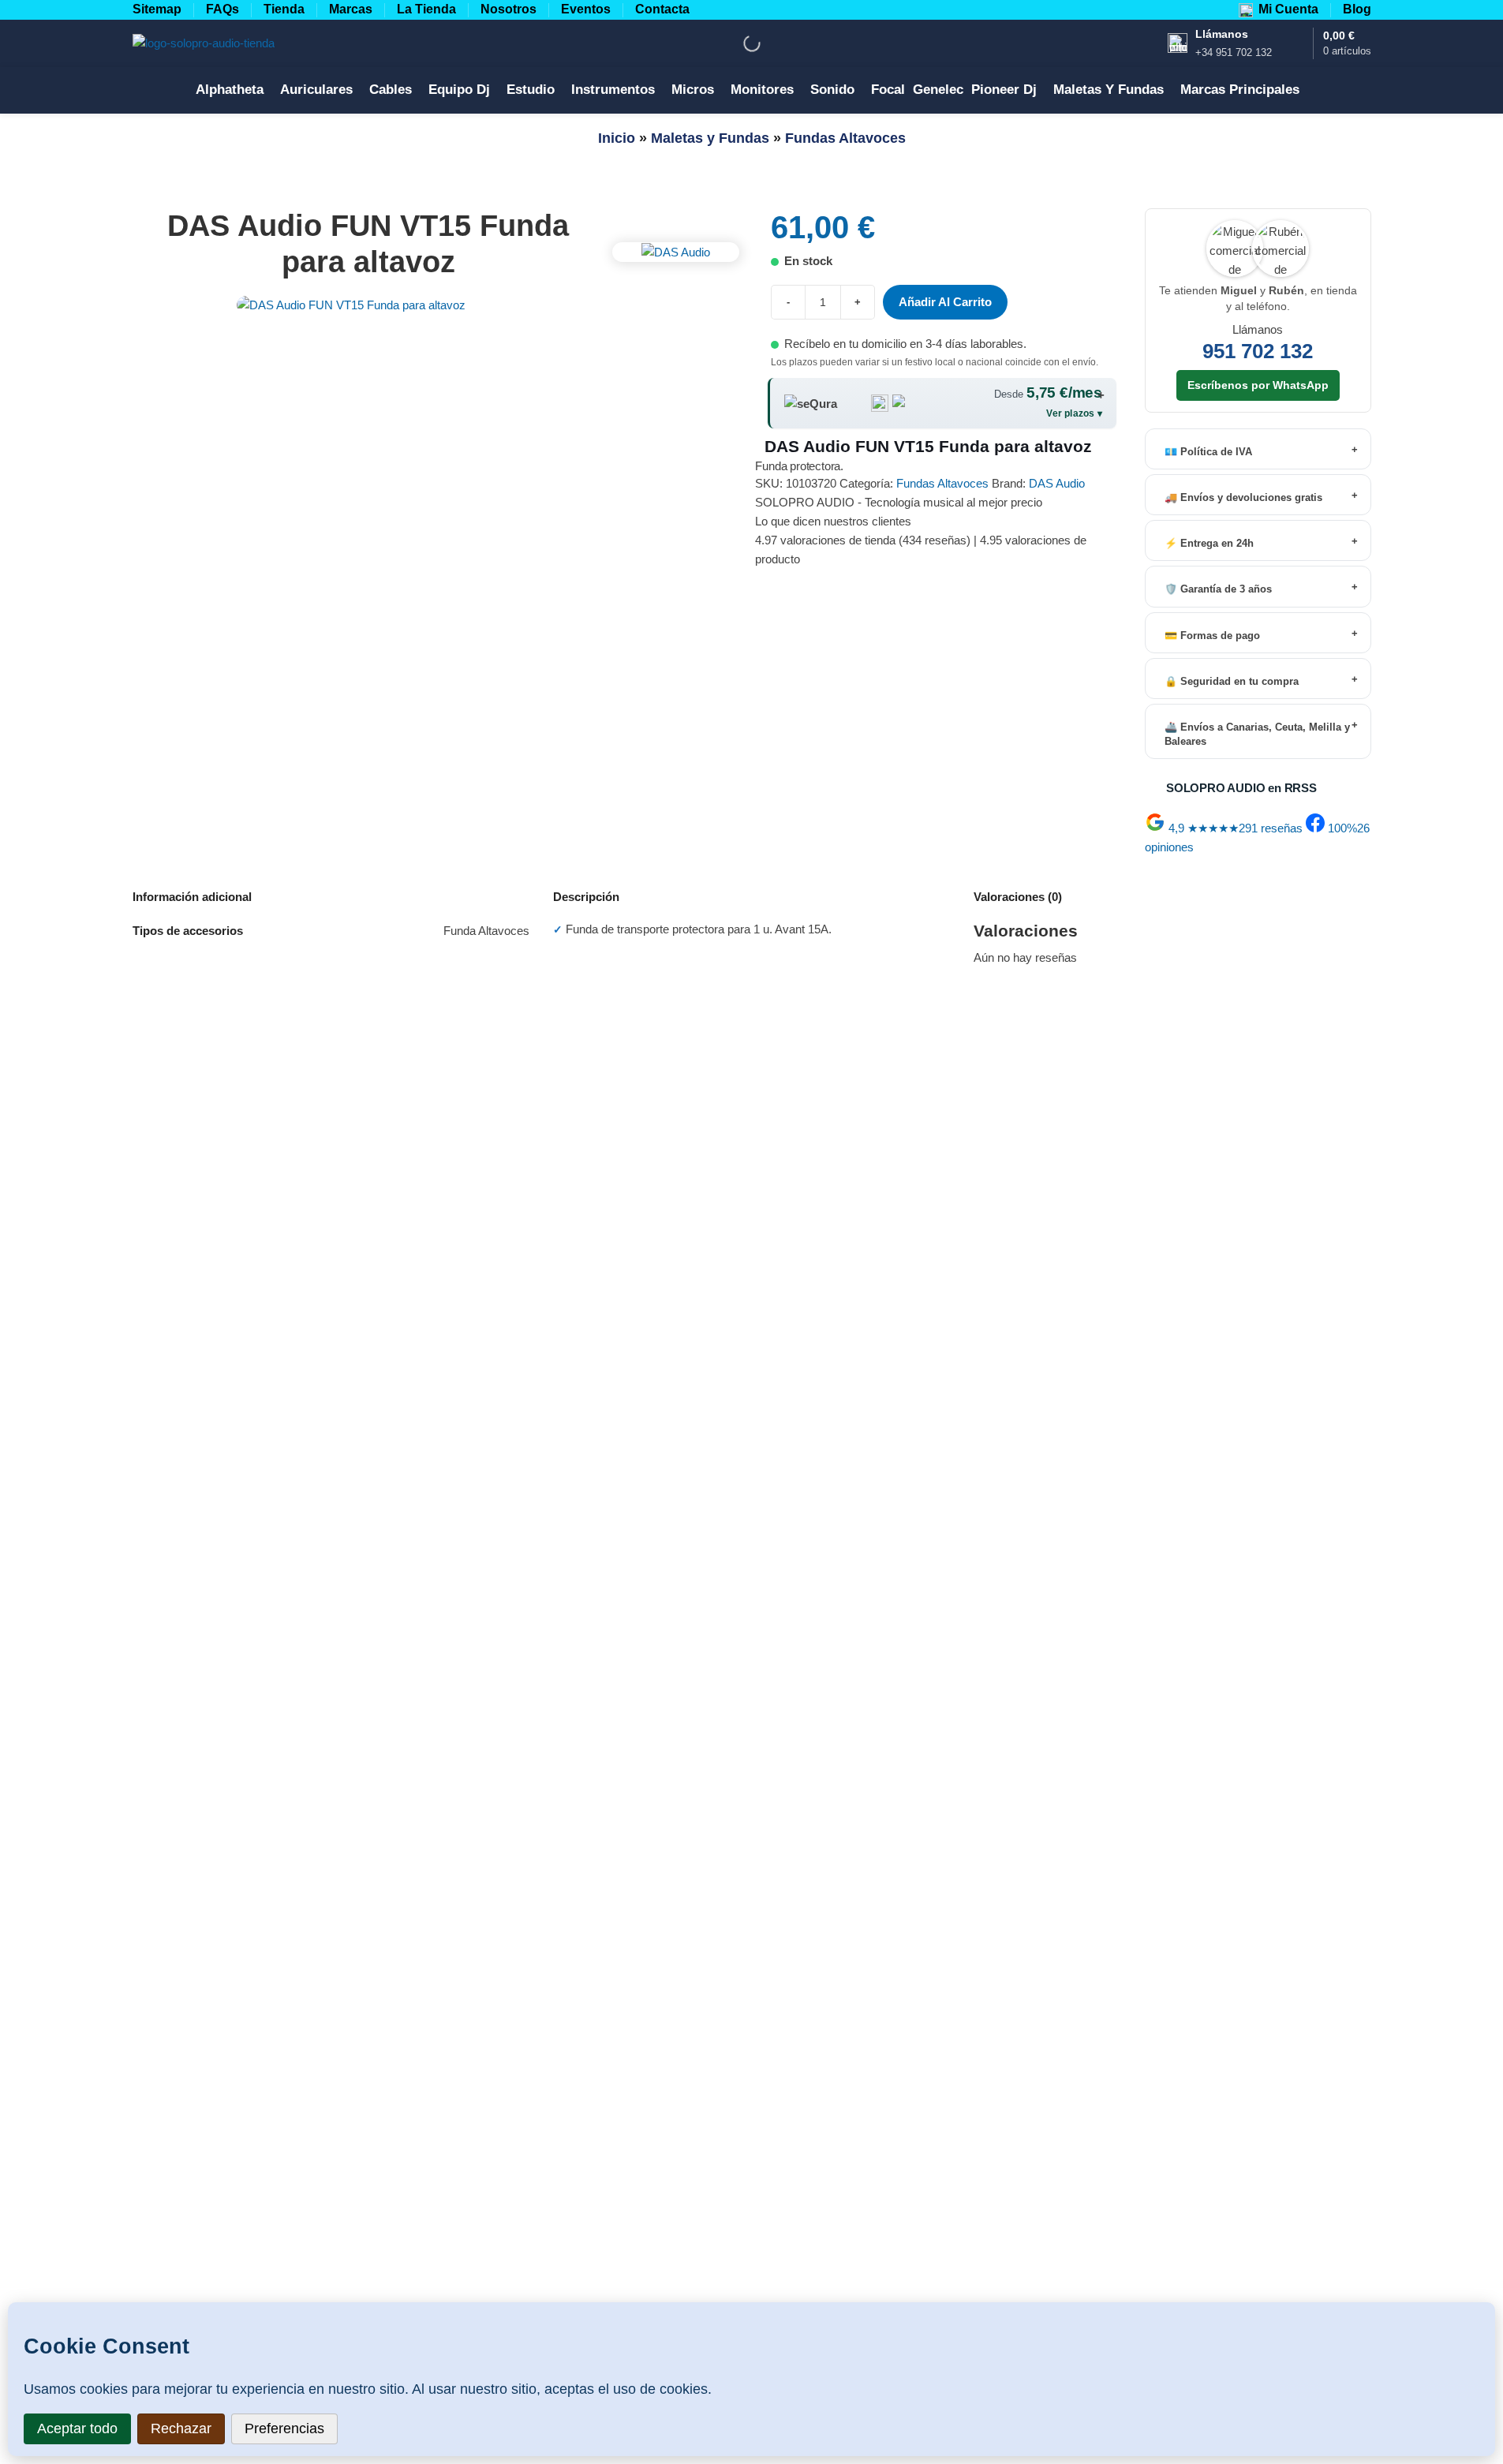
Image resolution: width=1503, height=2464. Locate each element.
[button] (751, 1232)
